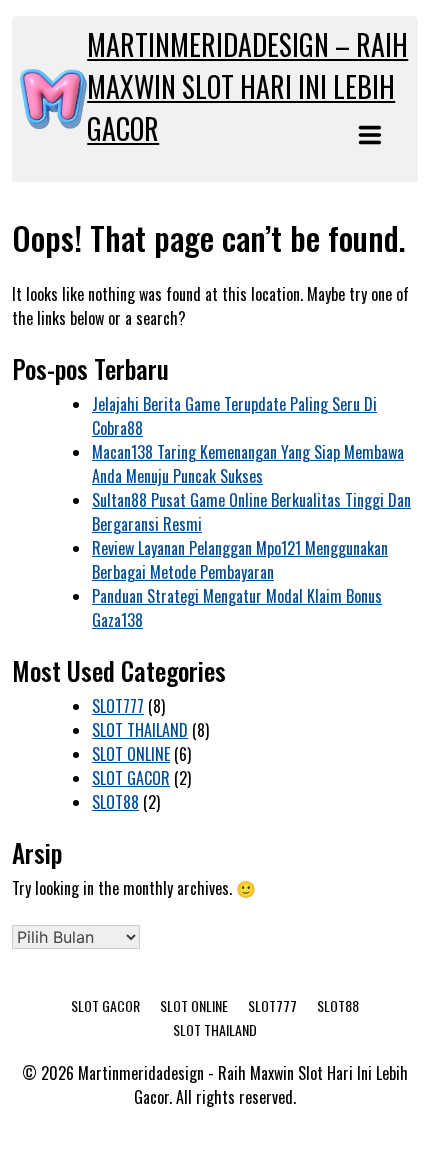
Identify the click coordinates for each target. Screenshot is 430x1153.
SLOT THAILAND (140, 730)
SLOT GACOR (131, 778)
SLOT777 (118, 706)
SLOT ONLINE (131, 754)
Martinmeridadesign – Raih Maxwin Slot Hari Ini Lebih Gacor (247, 86)
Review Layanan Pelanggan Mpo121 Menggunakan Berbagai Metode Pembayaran (240, 560)
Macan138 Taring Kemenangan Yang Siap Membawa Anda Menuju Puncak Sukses (248, 464)
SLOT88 (115, 802)
